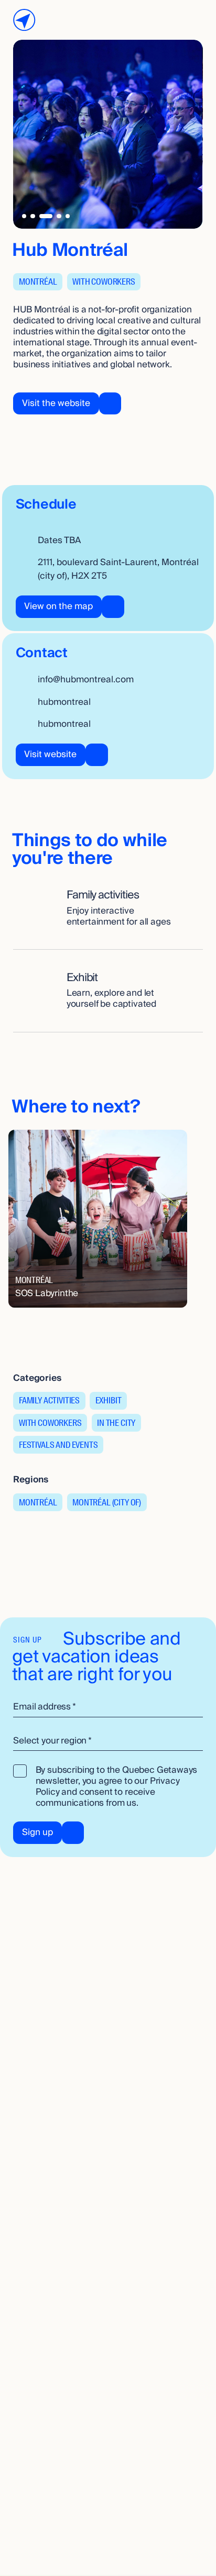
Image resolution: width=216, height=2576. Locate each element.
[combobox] (108, 1741)
